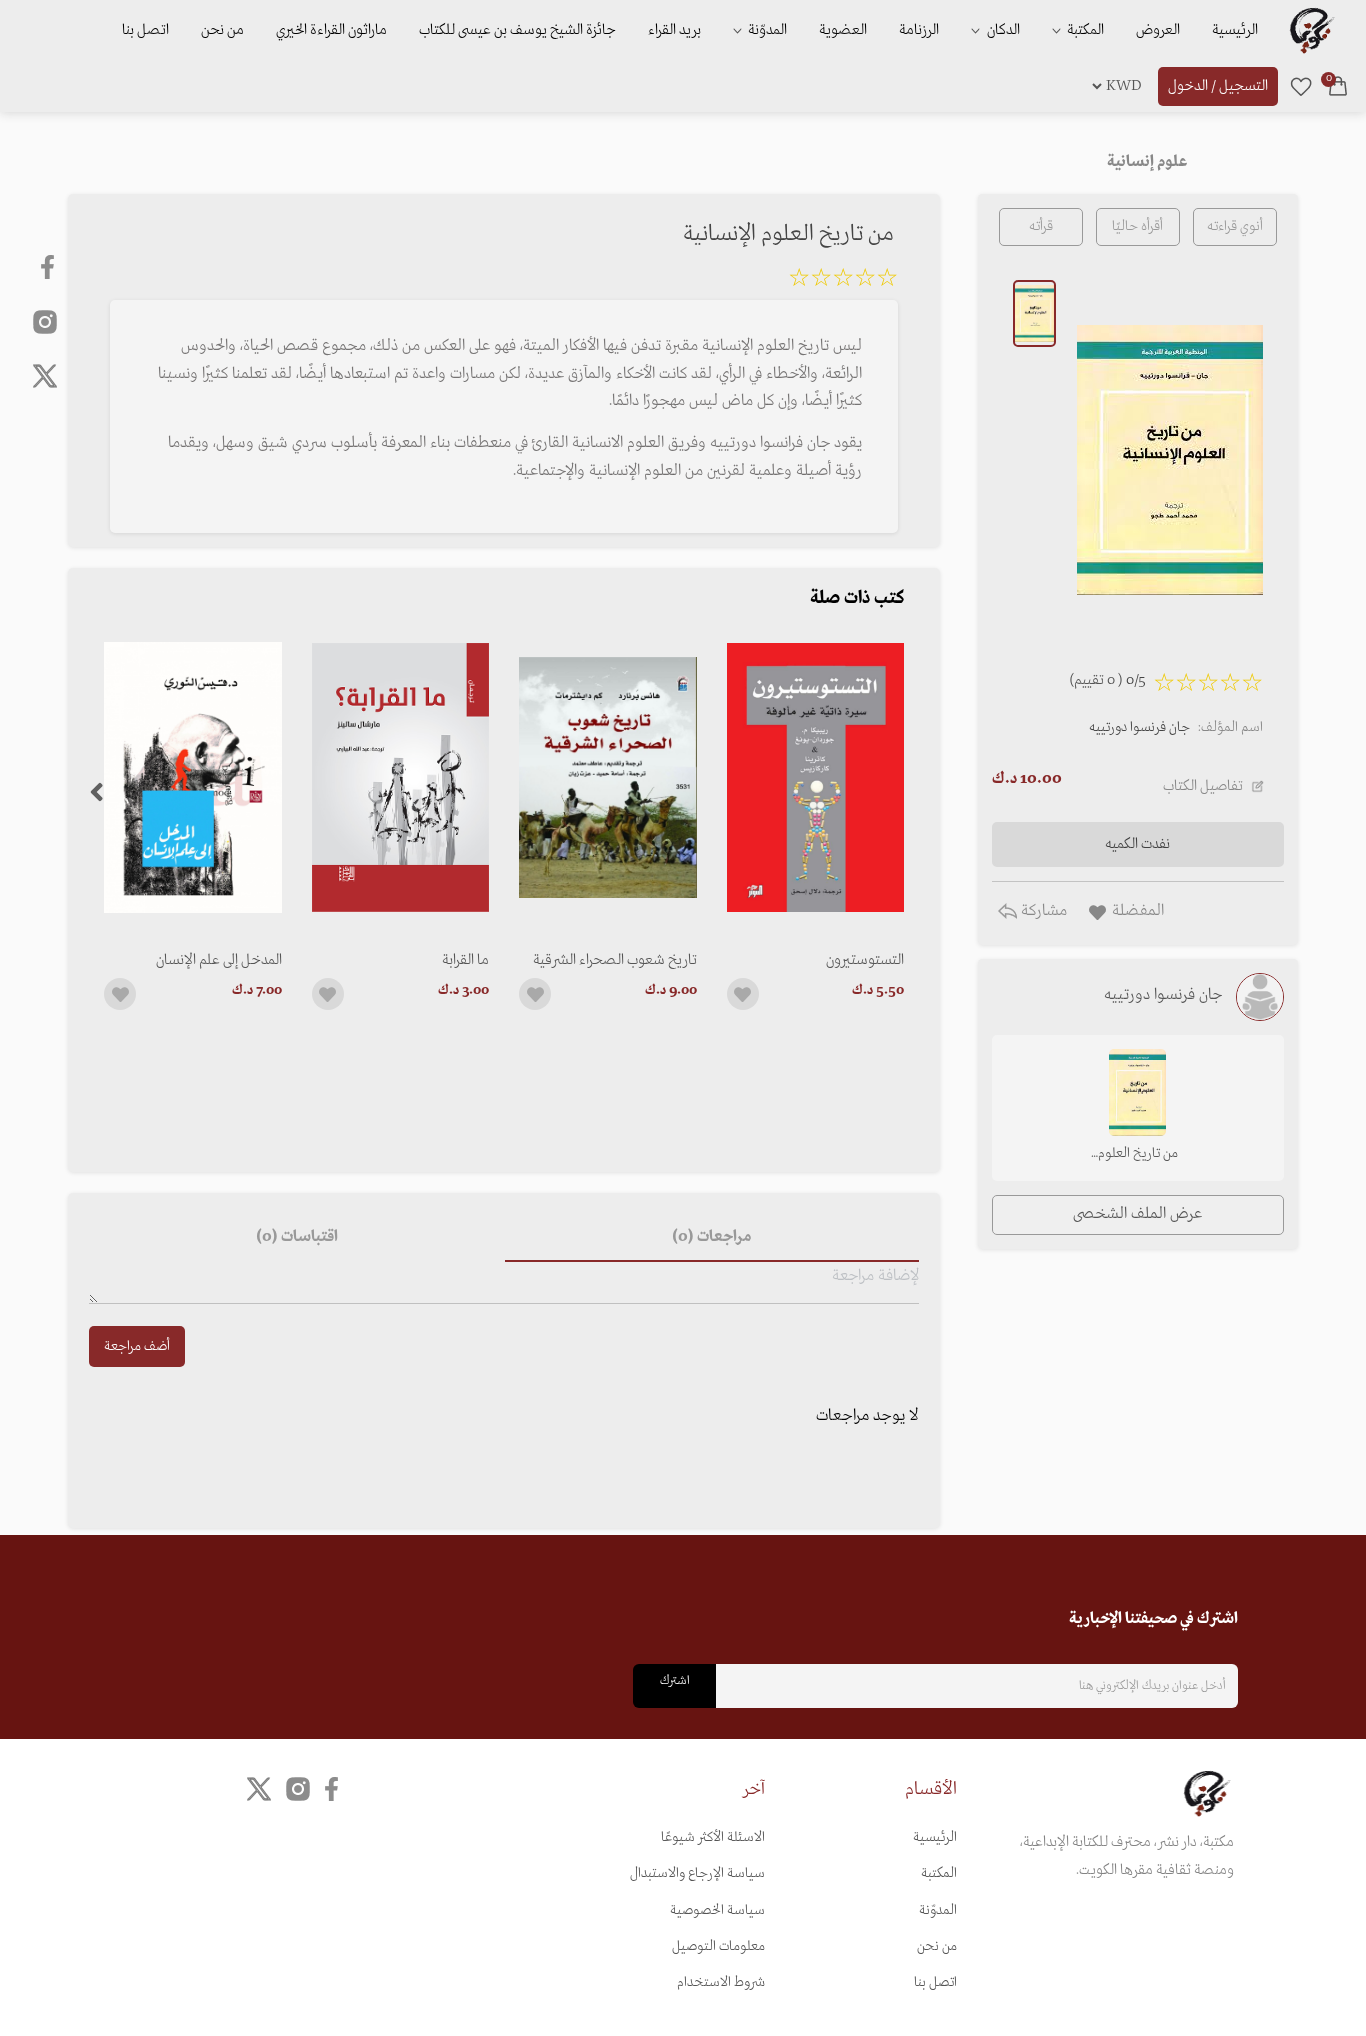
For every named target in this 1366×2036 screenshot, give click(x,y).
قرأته (1041, 226)
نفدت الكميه (1137, 844)
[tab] (712, 1238)
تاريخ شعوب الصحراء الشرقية (614, 960)
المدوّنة (938, 1910)
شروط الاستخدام (721, 1982)
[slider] (843, 281)
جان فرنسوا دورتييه (1139, 727)
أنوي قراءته (1235, 226)
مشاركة (1042, 911)
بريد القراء (674, 30)
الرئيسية (1235, 30)
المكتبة (1084, 30)
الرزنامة (919, 30)
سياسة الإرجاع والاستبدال (697, 1873)
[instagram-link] (45, 321)
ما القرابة (465, 960)
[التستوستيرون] (815, 777)
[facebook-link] (49, 267)
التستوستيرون (865, 960)
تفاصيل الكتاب (1203, 786)
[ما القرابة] (400, 777)
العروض (1158, 30)
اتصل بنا (145, 30)
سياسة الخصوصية (717, 1910)
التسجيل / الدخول (1218, 86)
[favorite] (1301, 86)
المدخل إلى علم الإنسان (218, 960)
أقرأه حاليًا (1137, 226)
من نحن (222, 30)
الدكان (1002, 30)
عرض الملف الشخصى (1137, 1214)
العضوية (843, 30)
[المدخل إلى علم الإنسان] (192, 777)
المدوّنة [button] (766, 30)
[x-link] (45, 376)
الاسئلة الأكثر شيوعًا (713, 1837)
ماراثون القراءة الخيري (331, 30)
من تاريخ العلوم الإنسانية (1138, 1155)
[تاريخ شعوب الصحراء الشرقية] (607, 777)
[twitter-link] (259, 1788)
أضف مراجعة (137, 1346)
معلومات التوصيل (718, 1946)
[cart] (1338, 86)
